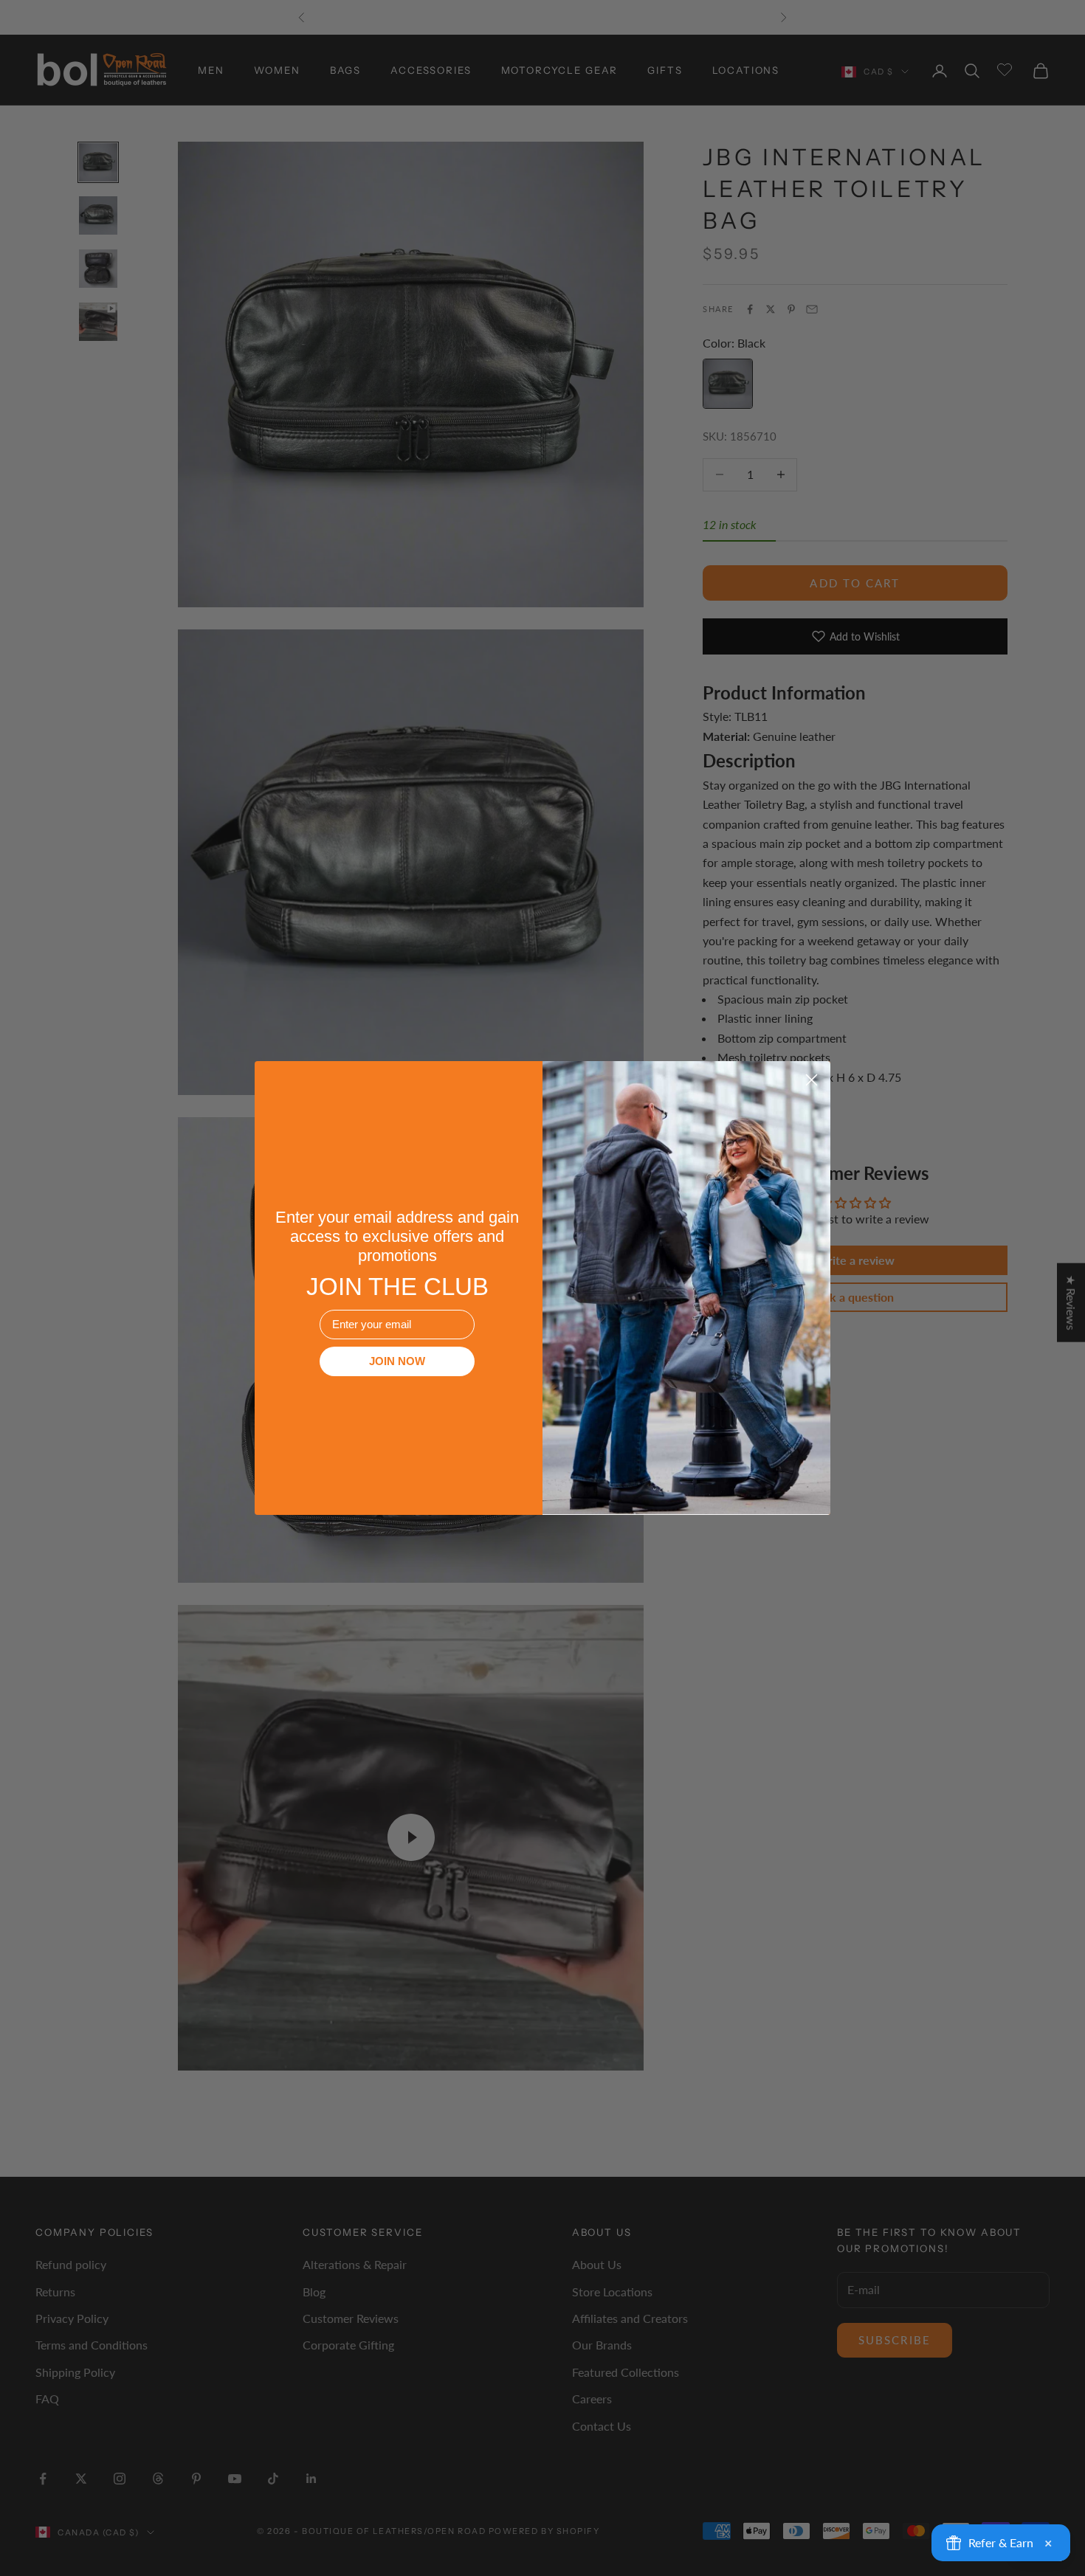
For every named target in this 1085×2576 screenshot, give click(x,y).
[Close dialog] (812, 1080)
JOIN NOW (397, 1361)
